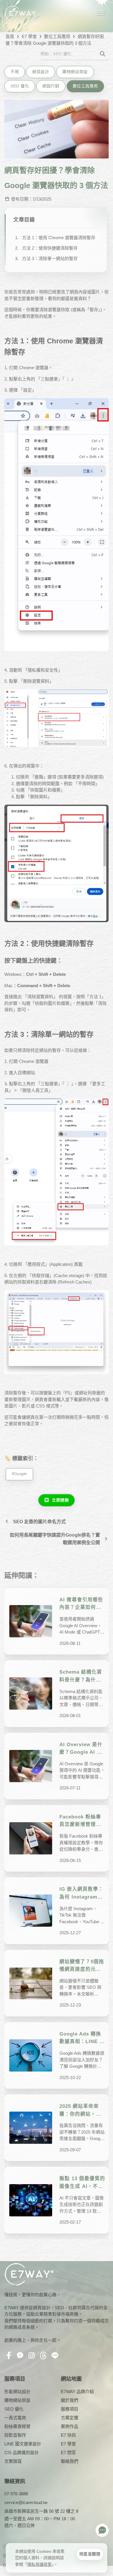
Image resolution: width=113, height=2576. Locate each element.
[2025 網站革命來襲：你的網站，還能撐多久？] (31, 2128)
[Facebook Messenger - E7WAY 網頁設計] (21, 2356)
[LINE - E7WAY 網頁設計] (56, 2356)
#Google (19, 1474)
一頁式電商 (15, 2418)
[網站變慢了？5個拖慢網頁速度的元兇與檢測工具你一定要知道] (31, 1983)
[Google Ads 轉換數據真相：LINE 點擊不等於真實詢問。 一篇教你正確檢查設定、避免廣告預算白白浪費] (31, 2055)
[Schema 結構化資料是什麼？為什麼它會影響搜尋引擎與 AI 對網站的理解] (31, 1693)
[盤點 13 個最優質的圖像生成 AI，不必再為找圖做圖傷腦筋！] (31, 2200)
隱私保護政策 (39, 2564)
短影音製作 (15, 2435)
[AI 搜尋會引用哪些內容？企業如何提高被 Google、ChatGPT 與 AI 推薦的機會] (31, 1621)
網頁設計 (41, 72)
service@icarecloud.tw (26, 2502)
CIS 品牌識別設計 (22, 2452)
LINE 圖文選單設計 (23, 2444)
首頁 (10, 36)
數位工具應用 (57, 36)
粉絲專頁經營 (17, 2426)
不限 (15, 72)
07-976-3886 (16, 2494)
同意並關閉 (90, 2554)
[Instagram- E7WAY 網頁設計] (33, 2356)
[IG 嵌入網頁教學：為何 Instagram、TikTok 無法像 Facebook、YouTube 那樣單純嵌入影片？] (31, 1911)
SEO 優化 (20, 86)
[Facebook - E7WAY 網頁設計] (10, 2356)
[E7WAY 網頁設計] (20, 13)
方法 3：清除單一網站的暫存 (50, 258)
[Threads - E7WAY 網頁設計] (44, 2356)
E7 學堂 (29, 36)
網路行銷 (51, 86)
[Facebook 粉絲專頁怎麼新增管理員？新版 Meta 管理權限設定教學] (31, 1838)
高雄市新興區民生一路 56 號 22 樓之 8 (41, 2511)
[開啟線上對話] (102, 2530)
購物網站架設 (75, 72)
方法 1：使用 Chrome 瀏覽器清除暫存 (59, 238)
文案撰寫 (13, 2461)
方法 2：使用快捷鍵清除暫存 (50, 248)
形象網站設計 (17, 2392)
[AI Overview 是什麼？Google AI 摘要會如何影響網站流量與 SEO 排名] (31, 1766)
